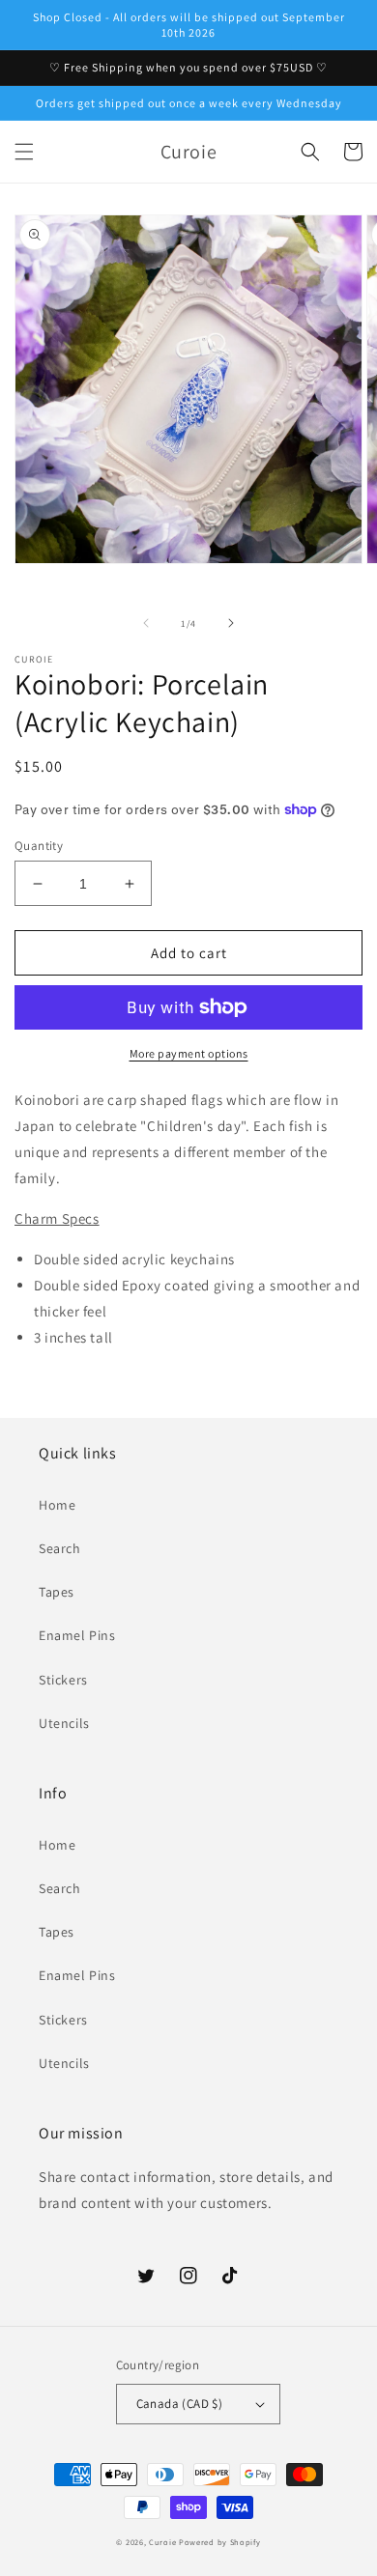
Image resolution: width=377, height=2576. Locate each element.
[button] (24, 152)
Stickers (63, 1680)
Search (60, 1548)
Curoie (162, 2542)
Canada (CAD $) (180, 2404)
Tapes (57, 1592)
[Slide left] (146, 623)
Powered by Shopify (220, 2542)
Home (57, 1505)
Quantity (39, 846)
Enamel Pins (77, 1635)
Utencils (64, 1723)
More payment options (189, 1053)
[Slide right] (231, 623)
